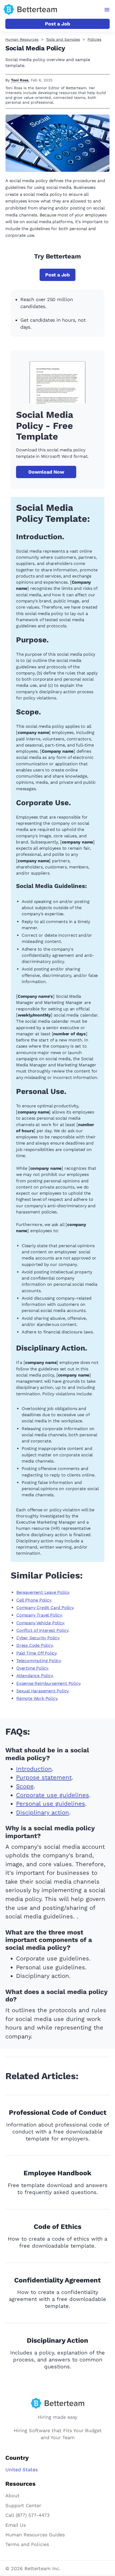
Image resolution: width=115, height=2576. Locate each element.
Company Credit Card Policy (45, 1608)
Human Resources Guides (35, 2535)
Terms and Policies (27, 2544)
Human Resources (22, 39)
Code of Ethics (57, 2227)
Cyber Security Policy (38, 1638)
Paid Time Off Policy (36, 1653)
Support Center (23, 2505)
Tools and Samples (63, 39)
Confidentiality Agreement (57, 2280)
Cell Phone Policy (34, 1600)
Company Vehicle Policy (40, 1623)
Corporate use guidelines (53, 1795)
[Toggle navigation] (107, 10)
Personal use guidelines (51, 1804)
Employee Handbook (57, 2173)
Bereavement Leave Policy (43, 1592)
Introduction (34, 1769)
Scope (25, 1786)
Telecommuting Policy (39, 1661)
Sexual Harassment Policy (42, 1691)
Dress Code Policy (34, 1645)
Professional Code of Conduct (58, 2112)
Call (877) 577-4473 (28, 2515)
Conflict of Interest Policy (42, 1630)
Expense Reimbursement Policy (48, 1683)
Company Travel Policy (39, 1615)
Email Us (16, 2525)
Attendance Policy (34, 1676)
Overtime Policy (32, 1668)
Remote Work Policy (37, 1698)
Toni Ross (20, 80)
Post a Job (57, 24)
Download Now (46, 472)
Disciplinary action (43, 1812)
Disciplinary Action (57, 2340)
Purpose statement (44, 1777)
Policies (94, 39)
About (12, 2496)
